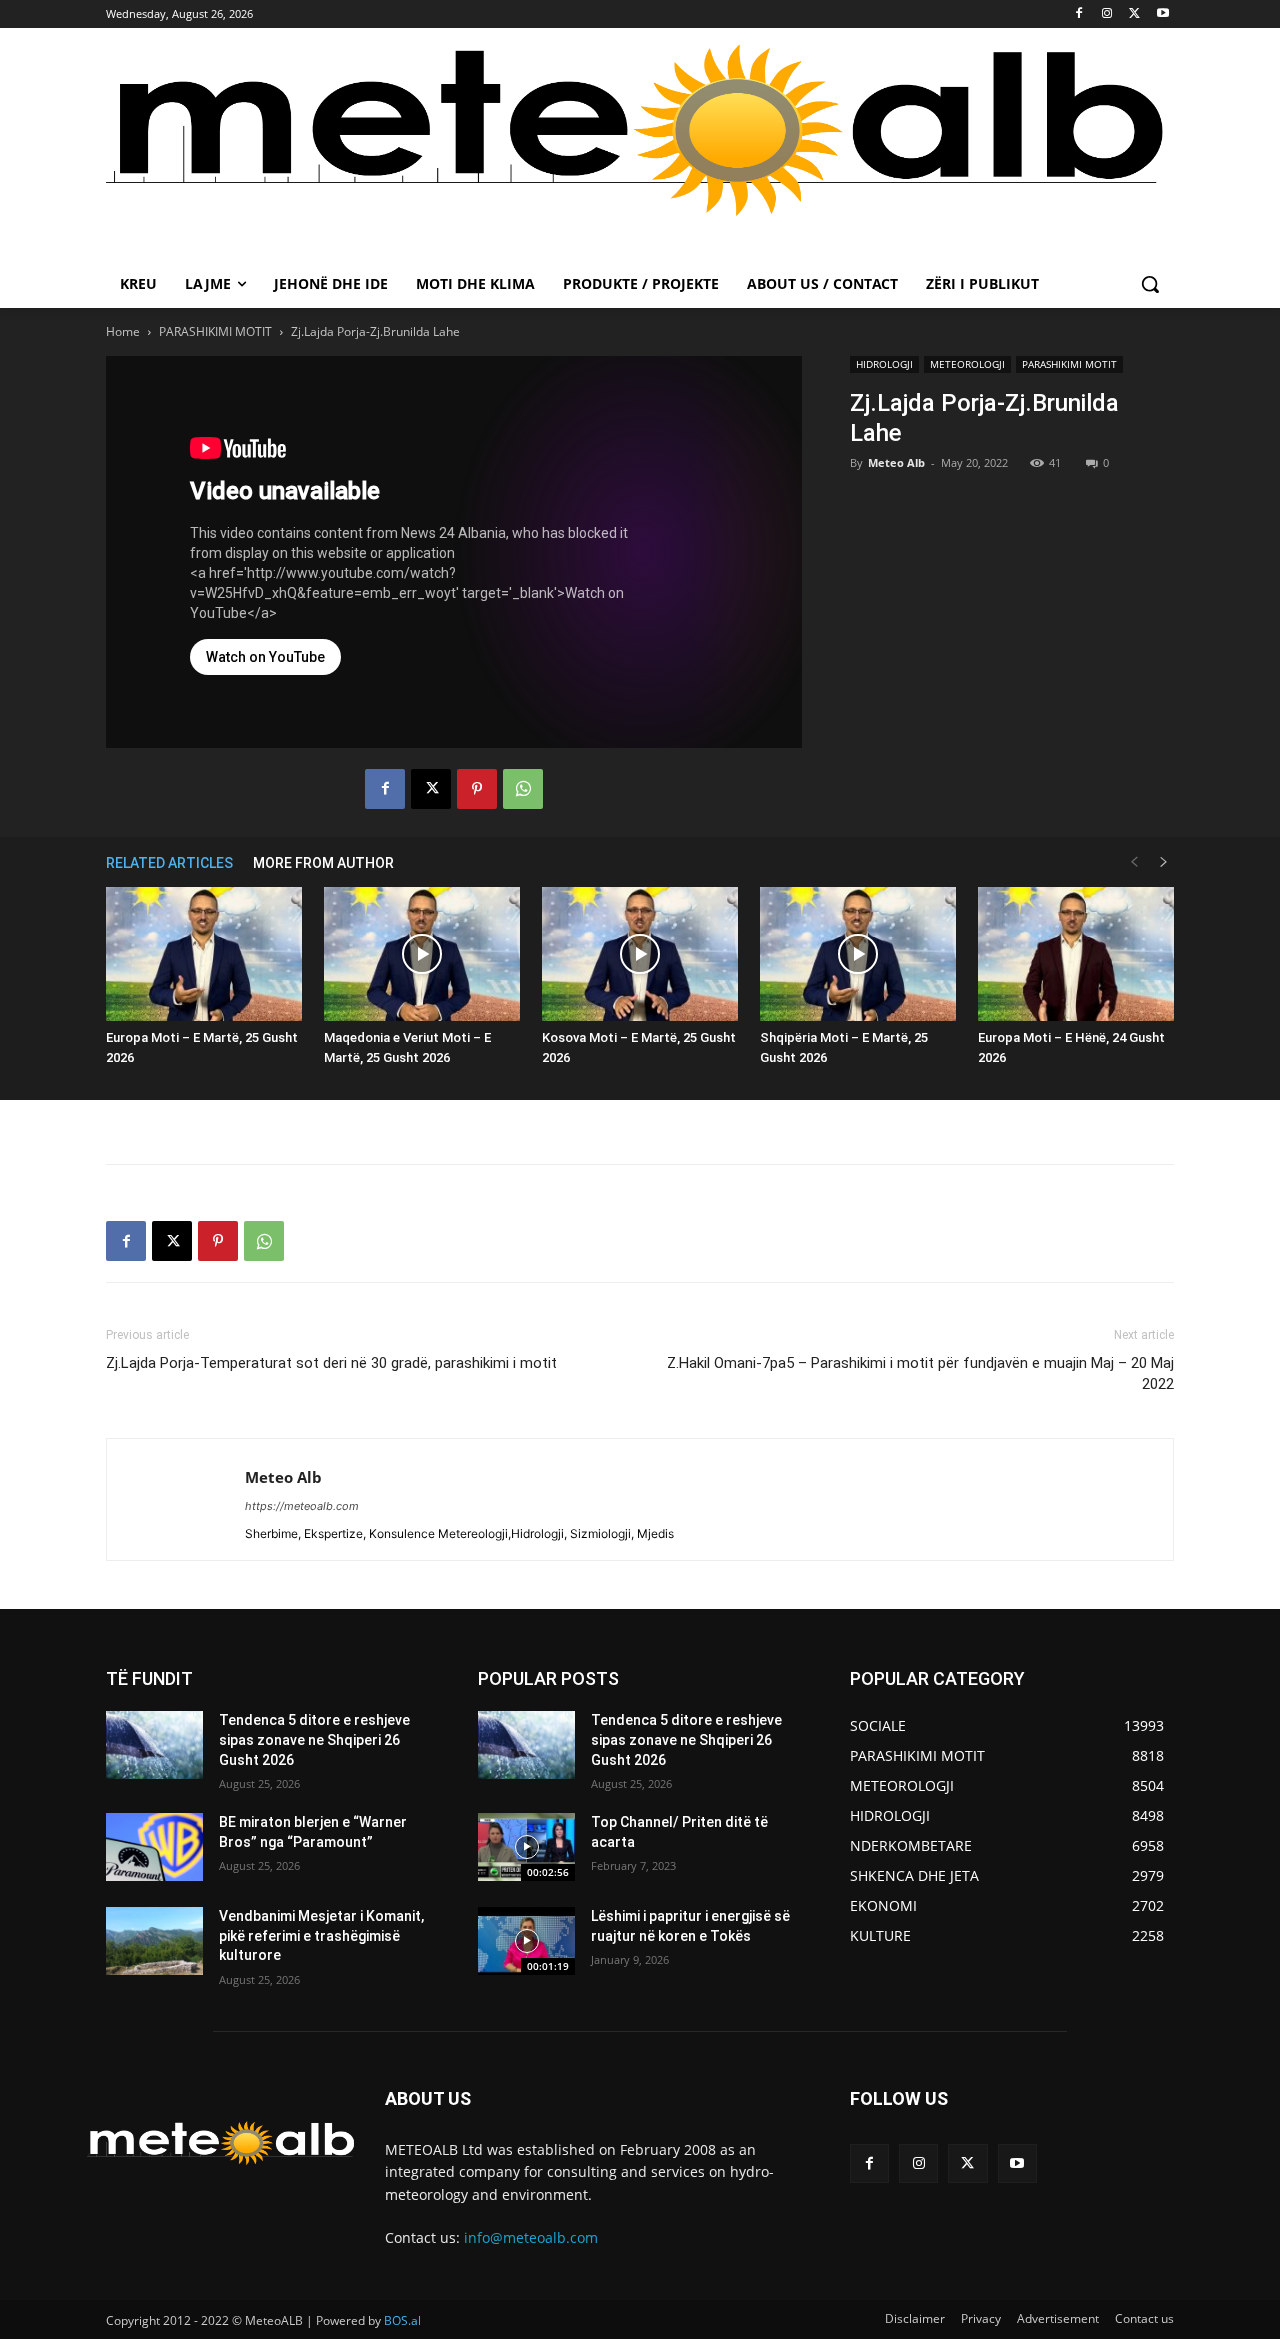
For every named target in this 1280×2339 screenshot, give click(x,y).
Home (123, 331)
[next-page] (1164, 862)
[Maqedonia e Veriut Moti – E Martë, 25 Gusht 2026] (422, 954)
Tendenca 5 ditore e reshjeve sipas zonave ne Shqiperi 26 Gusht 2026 (314, 1739)
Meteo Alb (896, 462)
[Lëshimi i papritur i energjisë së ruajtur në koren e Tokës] (526, 1941)
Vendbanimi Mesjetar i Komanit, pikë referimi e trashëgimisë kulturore (321, 1935)
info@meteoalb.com (531, 2237)
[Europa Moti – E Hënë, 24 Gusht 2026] (1076, 954)
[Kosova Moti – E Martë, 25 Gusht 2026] (640, 954)
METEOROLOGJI (967, 364)
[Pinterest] (477, 789)
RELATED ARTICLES (169, 863)
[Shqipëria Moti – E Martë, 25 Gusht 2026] (858, 954)
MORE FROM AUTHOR (323, 863)
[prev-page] (1134, 862)
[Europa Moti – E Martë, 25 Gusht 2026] (204, 954)
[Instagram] (1107, 14)
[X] (1134, 14)
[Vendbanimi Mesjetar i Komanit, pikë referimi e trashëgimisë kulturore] (154, 1941)
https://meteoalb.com (302, 1506)
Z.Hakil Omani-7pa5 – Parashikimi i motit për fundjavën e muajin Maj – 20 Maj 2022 (920, 1373)
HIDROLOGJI (884, 364)
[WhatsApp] (523, 789)
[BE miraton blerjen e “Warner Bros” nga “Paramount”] (154, 1847)
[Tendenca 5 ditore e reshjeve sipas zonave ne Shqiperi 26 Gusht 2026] (154, 1745)
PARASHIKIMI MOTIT (215, 331)
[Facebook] (1079, 14)
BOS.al (402, 2320)
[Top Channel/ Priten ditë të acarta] (526, 1847)
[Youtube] (1162, 14)
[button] (1150, 284)
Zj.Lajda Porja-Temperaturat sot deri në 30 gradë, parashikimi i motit (331, 1363)
